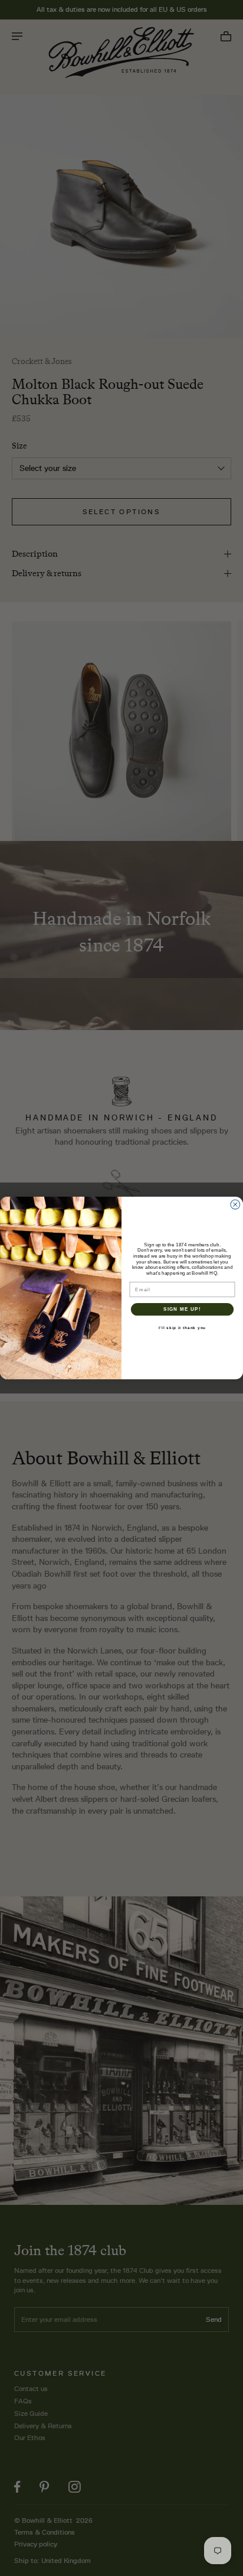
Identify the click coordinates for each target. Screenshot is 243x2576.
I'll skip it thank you (182, 1328)
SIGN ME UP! (182, 1309)
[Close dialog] (235, 1204)
